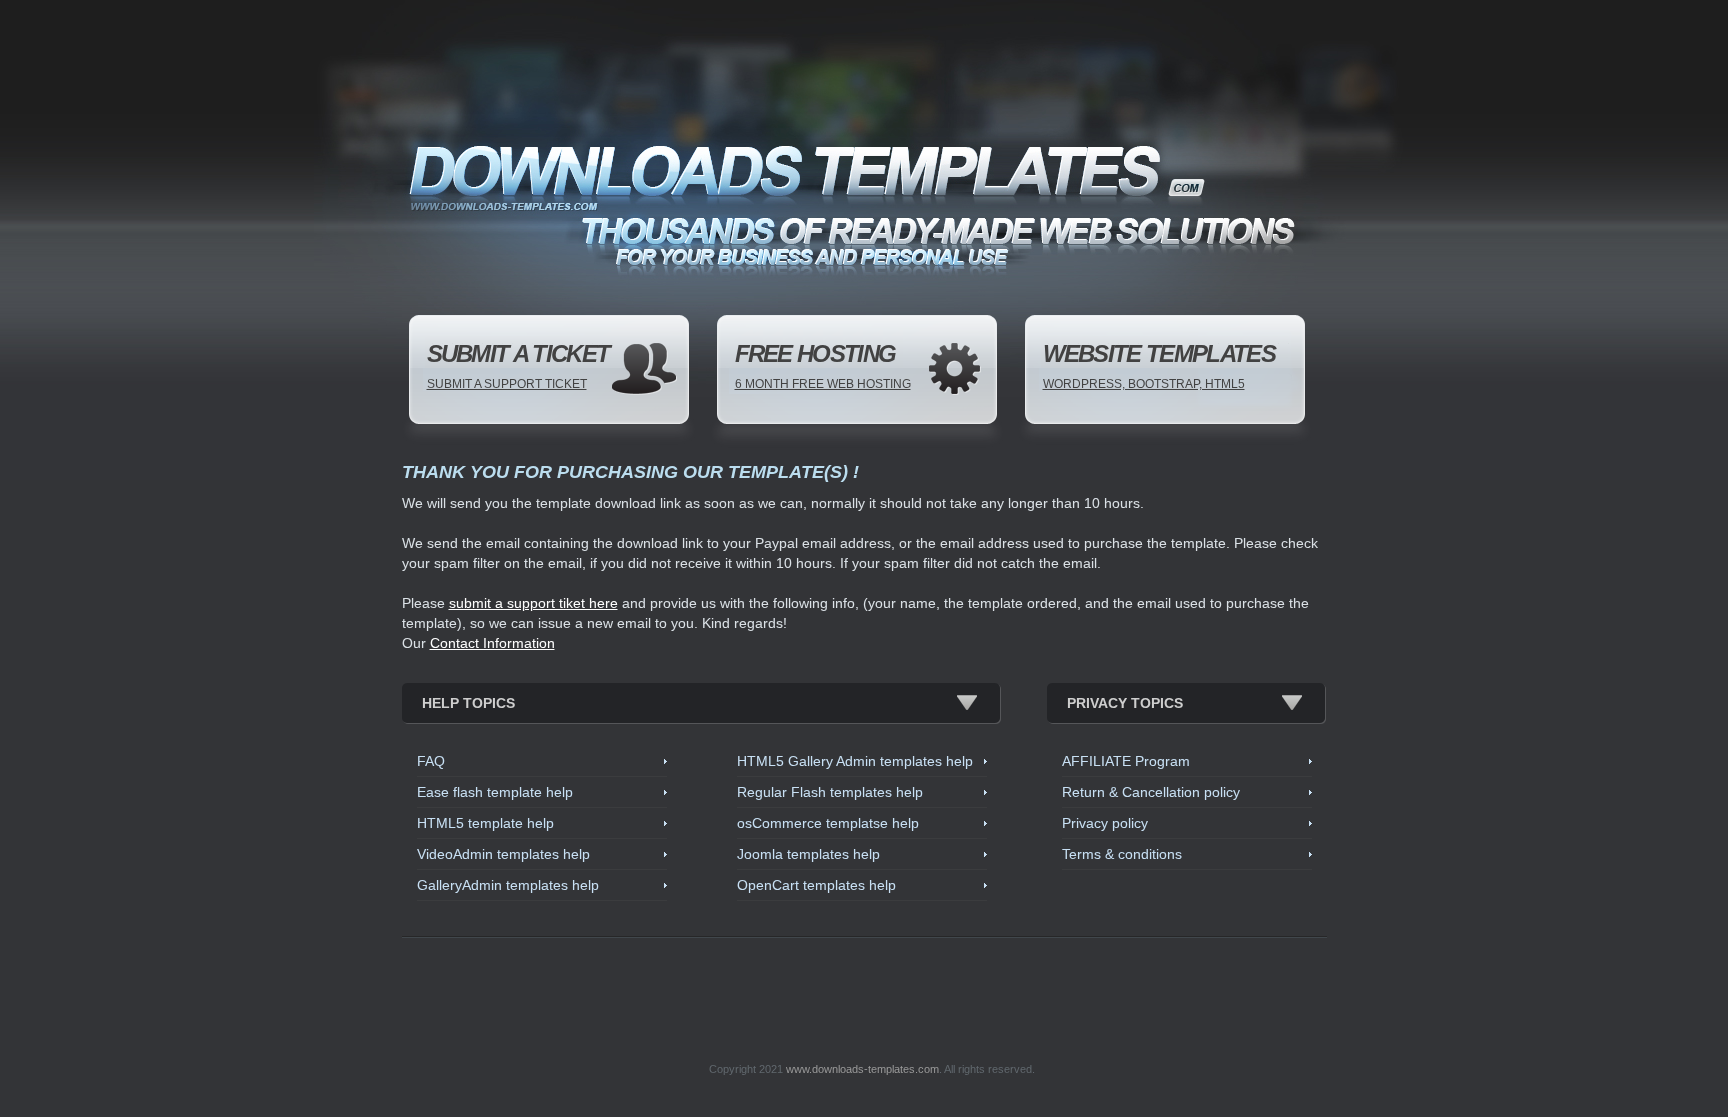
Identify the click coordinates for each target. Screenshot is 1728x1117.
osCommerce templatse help (828, 823)
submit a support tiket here (533, 603)
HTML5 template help (485, 823)
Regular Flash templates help (830, 792)
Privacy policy (1105, 823)
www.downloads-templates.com (862, 1069)
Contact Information (492, 643)
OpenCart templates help (816, 885)
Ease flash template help (495, 792)
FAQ (431, 761)
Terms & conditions (1122, 854)
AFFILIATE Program (1126, 761)
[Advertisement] (872, 991)
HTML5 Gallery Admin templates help (855, 761)
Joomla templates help (808, 854)
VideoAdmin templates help (503, 854)
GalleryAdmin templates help (508, 885)
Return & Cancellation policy (1151, 792)
